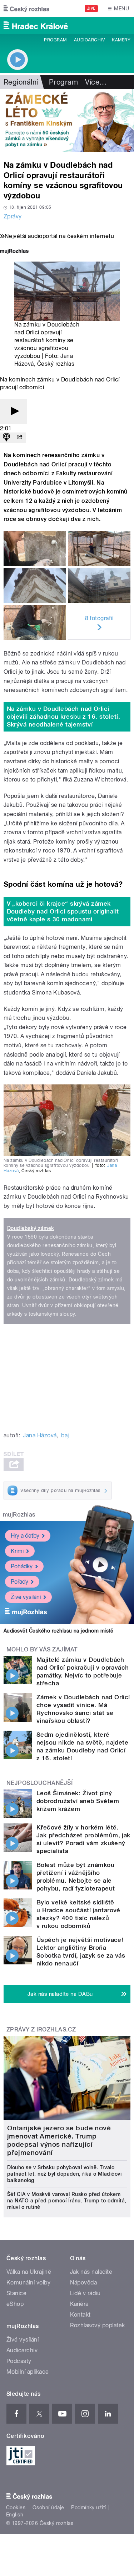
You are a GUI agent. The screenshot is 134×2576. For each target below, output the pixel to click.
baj (65, 1435)
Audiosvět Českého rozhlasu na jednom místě (58, 1631)
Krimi (17, 1551)
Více (96, 82)
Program (55, 40)
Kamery (121, 40)
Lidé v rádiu (85, 2293)
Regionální (21, 82)
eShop (15, 2304)
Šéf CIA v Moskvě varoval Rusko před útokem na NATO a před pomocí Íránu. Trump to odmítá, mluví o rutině (67, 2201)
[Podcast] (6, 438)
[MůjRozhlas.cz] (14, 252)
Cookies (16, 2507)
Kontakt (80, 2315)
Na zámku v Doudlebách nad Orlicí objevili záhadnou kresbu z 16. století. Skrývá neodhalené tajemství (64, 717)
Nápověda (84, 2283)
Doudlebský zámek (31, 1228)
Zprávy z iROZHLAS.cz (41, 2030)
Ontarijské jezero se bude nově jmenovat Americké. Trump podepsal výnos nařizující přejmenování (59, 2140)
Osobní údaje (48, 2507)
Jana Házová (40, 1435)
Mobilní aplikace (28, 2372)
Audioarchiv (89, 40)
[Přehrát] (14, 412)
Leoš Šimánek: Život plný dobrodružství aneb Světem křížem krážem (78, 1801)
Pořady (19, 1582)
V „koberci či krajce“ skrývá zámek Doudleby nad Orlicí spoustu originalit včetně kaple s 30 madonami (63, 911)
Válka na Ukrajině (29, 2272)
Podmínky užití (89, 2507)
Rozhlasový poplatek (98, 2325)
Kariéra (79, 2304)
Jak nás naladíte (91, 2272)
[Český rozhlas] (26, 9)
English (15, 2515)
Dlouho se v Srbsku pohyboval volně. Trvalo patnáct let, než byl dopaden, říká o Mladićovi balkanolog (64, 2174)
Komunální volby (28, 2283)
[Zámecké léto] (67, 121)
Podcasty (19, 2361)
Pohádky (22, 1566)
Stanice (16, 2293)
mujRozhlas (19, 1515)
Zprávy (13, 216)
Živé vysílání (26, 1597)
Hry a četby (25, 1536)
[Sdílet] (19, 438)
